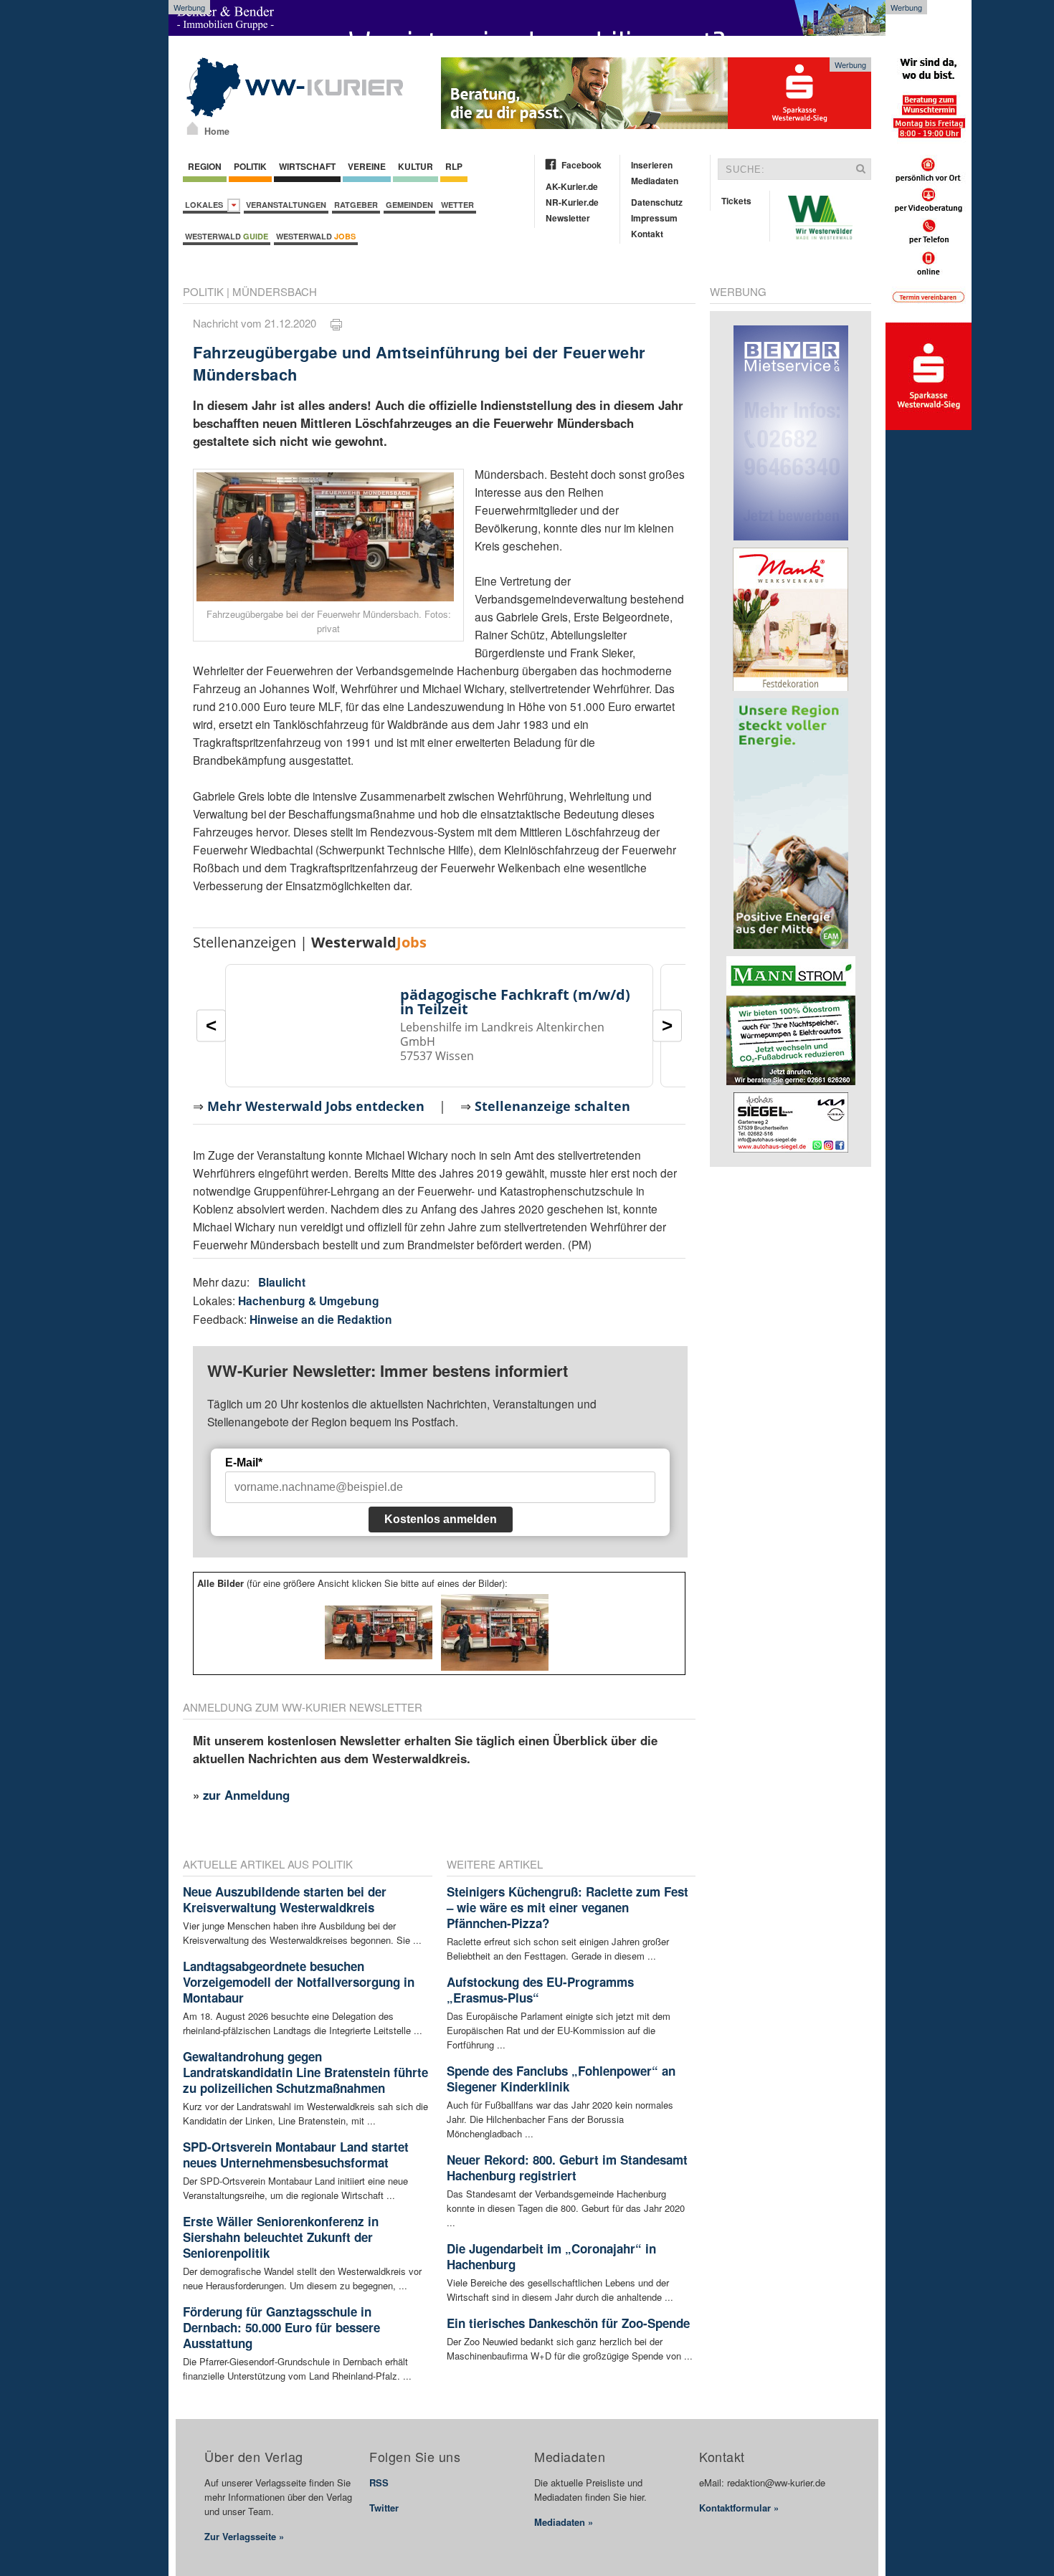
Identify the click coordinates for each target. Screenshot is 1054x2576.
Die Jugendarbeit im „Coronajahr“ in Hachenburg (551, 2256)
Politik (250, 166)
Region (205, 166)
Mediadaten (655, 181)
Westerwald (227, 236)
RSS (379, 2482)
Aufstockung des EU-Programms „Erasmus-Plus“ (540, 1990)
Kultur (416, 166)
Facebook (581, 165)
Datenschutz (657, 202)
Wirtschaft (307, 166)
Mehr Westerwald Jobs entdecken (316, 1106)
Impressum (654, 218)
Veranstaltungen (286, 205)
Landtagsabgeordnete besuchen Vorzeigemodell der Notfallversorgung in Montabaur (299, 1982)
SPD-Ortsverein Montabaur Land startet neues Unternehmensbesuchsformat (296, 2155)
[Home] (193, 128)
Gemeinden (409, 205)
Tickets (736, 201)
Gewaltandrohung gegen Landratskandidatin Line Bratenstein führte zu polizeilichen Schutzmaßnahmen (305, 2072)
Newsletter (568, 218)
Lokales (206, 205)
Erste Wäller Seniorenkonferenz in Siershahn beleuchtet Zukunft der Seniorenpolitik (281, 2237)
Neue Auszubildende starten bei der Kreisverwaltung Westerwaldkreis (285, 1899)
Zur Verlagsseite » (244, 2536)
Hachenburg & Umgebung (309, 1301)
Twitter (384, 2508)
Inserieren (652, 165)
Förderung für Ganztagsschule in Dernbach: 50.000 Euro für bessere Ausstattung (281, 2327)
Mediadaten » (564, 2522)
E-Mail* (244, 1463)
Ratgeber (356, 205)
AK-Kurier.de (572, 186)
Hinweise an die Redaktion (321, 1319)
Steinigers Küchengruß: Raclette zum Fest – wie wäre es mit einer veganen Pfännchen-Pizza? (568, 1907)
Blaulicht (282, 1282)
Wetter (457, 205)
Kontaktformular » (739, 2508)
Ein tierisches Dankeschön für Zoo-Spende (568, 2323)
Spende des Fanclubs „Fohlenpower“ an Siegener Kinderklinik (561, 2079)
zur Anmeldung (246, 1795)
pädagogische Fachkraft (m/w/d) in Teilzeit (515, 1002)
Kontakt (647, 234)
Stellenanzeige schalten (552, 1106)
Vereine (367, 166)
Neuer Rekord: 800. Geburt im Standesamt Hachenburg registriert (567, 2167)
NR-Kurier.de (572, 202)
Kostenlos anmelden (441, 1519)
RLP (454, 166)
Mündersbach (275, 291)
